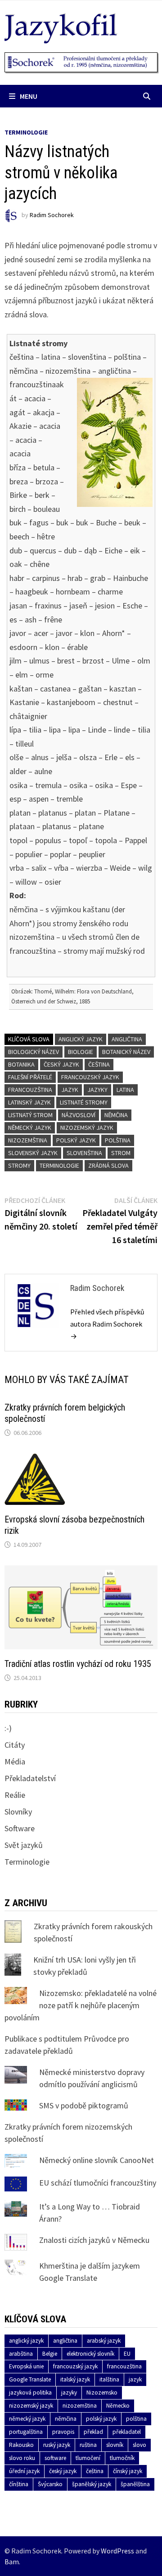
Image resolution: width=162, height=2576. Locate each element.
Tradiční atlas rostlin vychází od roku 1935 (78, 1664)
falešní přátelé (30, 1077)
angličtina (127, 1039)
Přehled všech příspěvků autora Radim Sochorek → (107, 1324)
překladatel (127, 2432)
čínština (19, 2484)
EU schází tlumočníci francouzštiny (98, 2183)
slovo (139, 2445)
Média (15, 1761)
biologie (81, 1052)
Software (20, 1828)
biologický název (34, 1052)
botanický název (126, 1052)
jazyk (70, 1090)
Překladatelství (30, 1778)
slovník (115, 2445)
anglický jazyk (81, 1039)
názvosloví (79, 1115)
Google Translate (30, 2379)
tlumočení (88, 2458)
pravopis (63, 2432)
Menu (29, 96)
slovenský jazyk (33, 1153)
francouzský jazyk (90, 1077)
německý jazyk (30, 1128)
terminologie (59, 1165)
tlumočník (122, 2458)
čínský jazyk (128, 2471)
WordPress (117, 2551)
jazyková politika (30, 2393)
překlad (93, 2432)
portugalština (26, 2432)
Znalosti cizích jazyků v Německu (94, 2240)
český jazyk (61, 1064)
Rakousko (21, 2445)
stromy (19, 1165)
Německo (118, 2406)
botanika (21, 1064)
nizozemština (28, 1140)
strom (121, 1153)
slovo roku (22, 2458)
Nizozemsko (102, 2393)
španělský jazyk (92, 2484)
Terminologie (26, 132)
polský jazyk (76, 1140)
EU (127, 2354)
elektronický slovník (90, 2354)
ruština (88, 2445)
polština (118, 1140)
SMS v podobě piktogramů (84, 2105)
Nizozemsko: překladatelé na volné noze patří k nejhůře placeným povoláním (81, 2005)
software (55, 2458)
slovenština (84, 1153)
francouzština (30, 1090)
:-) (8, 1728)
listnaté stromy (84, 1102)
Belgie (50, 2354)
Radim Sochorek (52, 215)
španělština (135, 2484)
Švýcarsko (50, 2484)
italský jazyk (75, 2379)
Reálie (15, 1795)
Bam (12, 2562)
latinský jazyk (29, 1102)
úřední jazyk (24, 2471)
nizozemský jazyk (87, 1128)
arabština (21, 2354)
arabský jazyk (104, 2341)
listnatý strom (30, 1115)
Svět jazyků (24, 1845)
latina (125, 1090)
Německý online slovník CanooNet (97, 2160)
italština (109, 2379)
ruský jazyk (57, 2445)
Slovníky (18, 1812)
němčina (116, 1115)
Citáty (15, 1745)
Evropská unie (26, 2366)
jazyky (97, 1090)
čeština (99, 1064)
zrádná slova (108, 1165)
